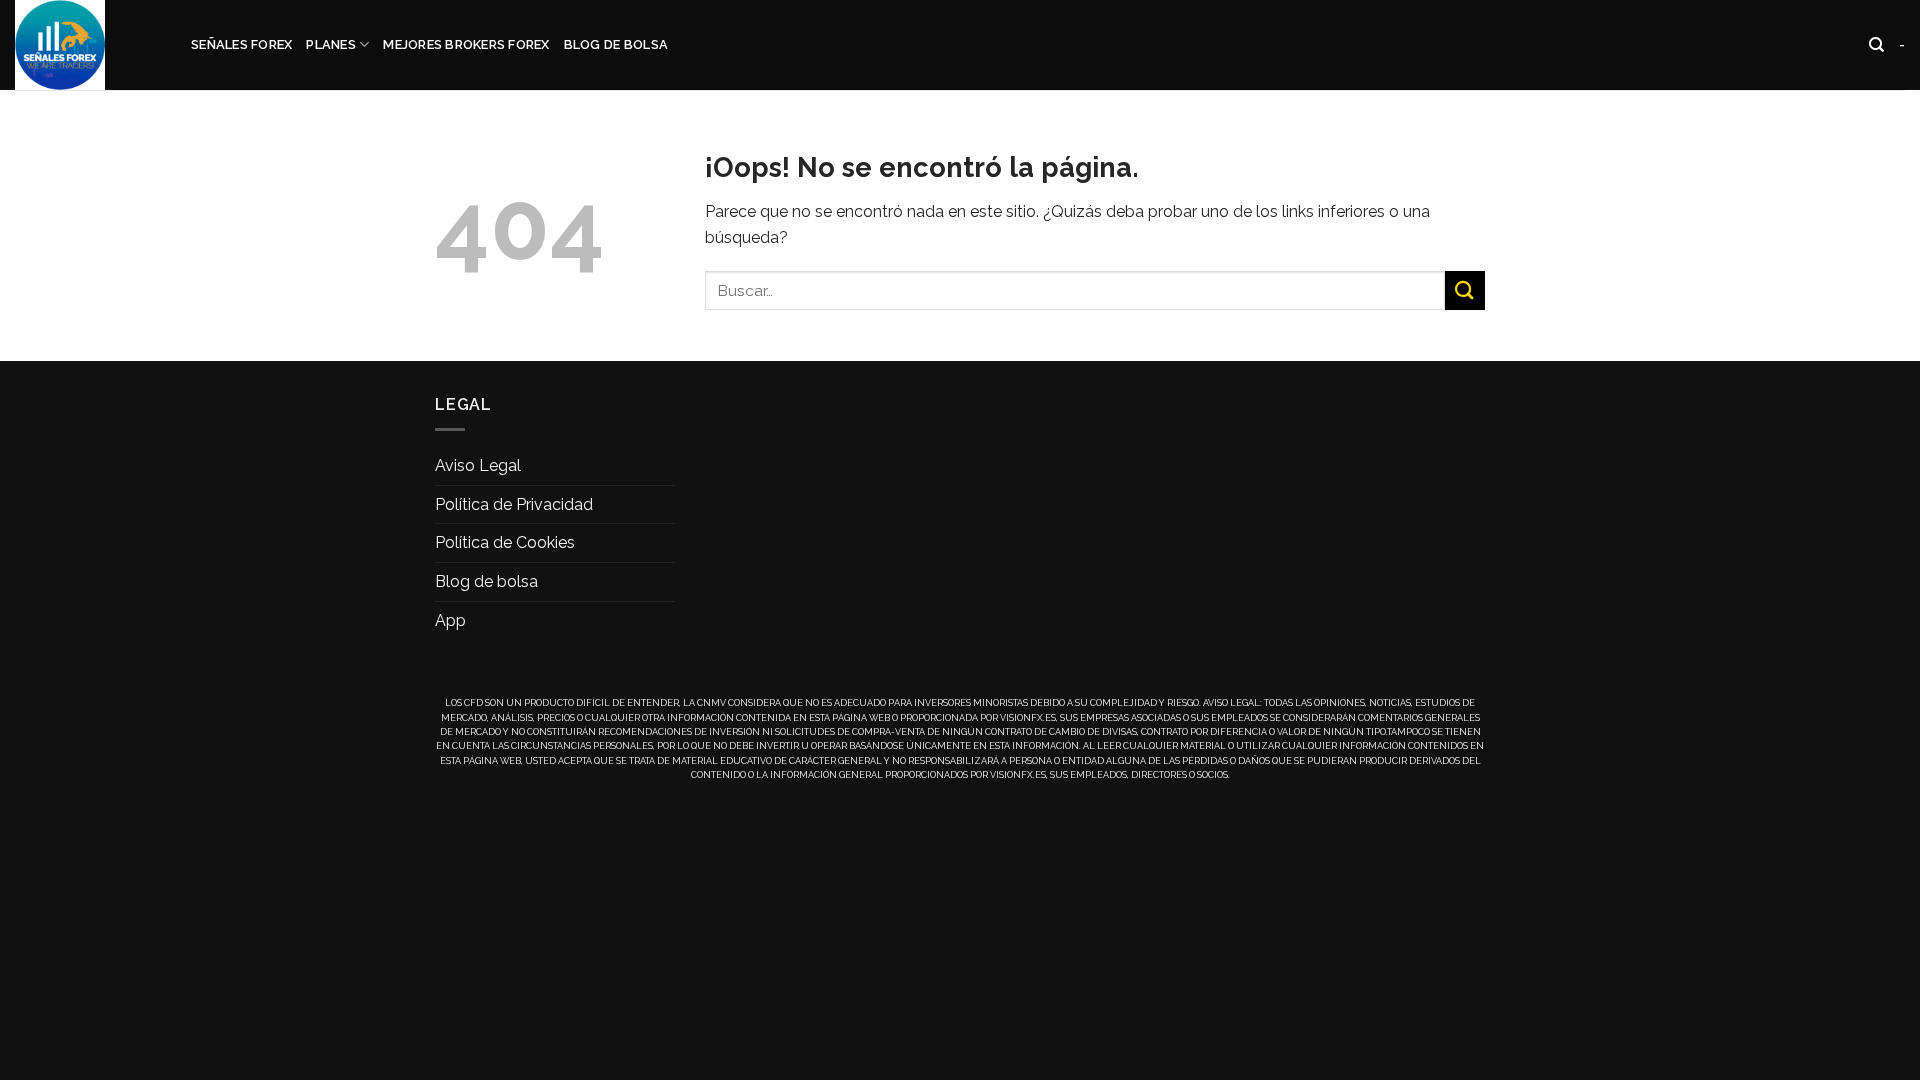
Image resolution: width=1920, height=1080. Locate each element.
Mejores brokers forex (466, 44)
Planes (331, 44)
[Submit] (1465, 290)
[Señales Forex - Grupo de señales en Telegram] (88, 45)
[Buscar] (1876, 45)
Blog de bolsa (616, 44)
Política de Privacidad (514, 504)
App (450, 620)
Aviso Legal (478, 465)
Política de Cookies (505, 542)
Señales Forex (241, 44)
